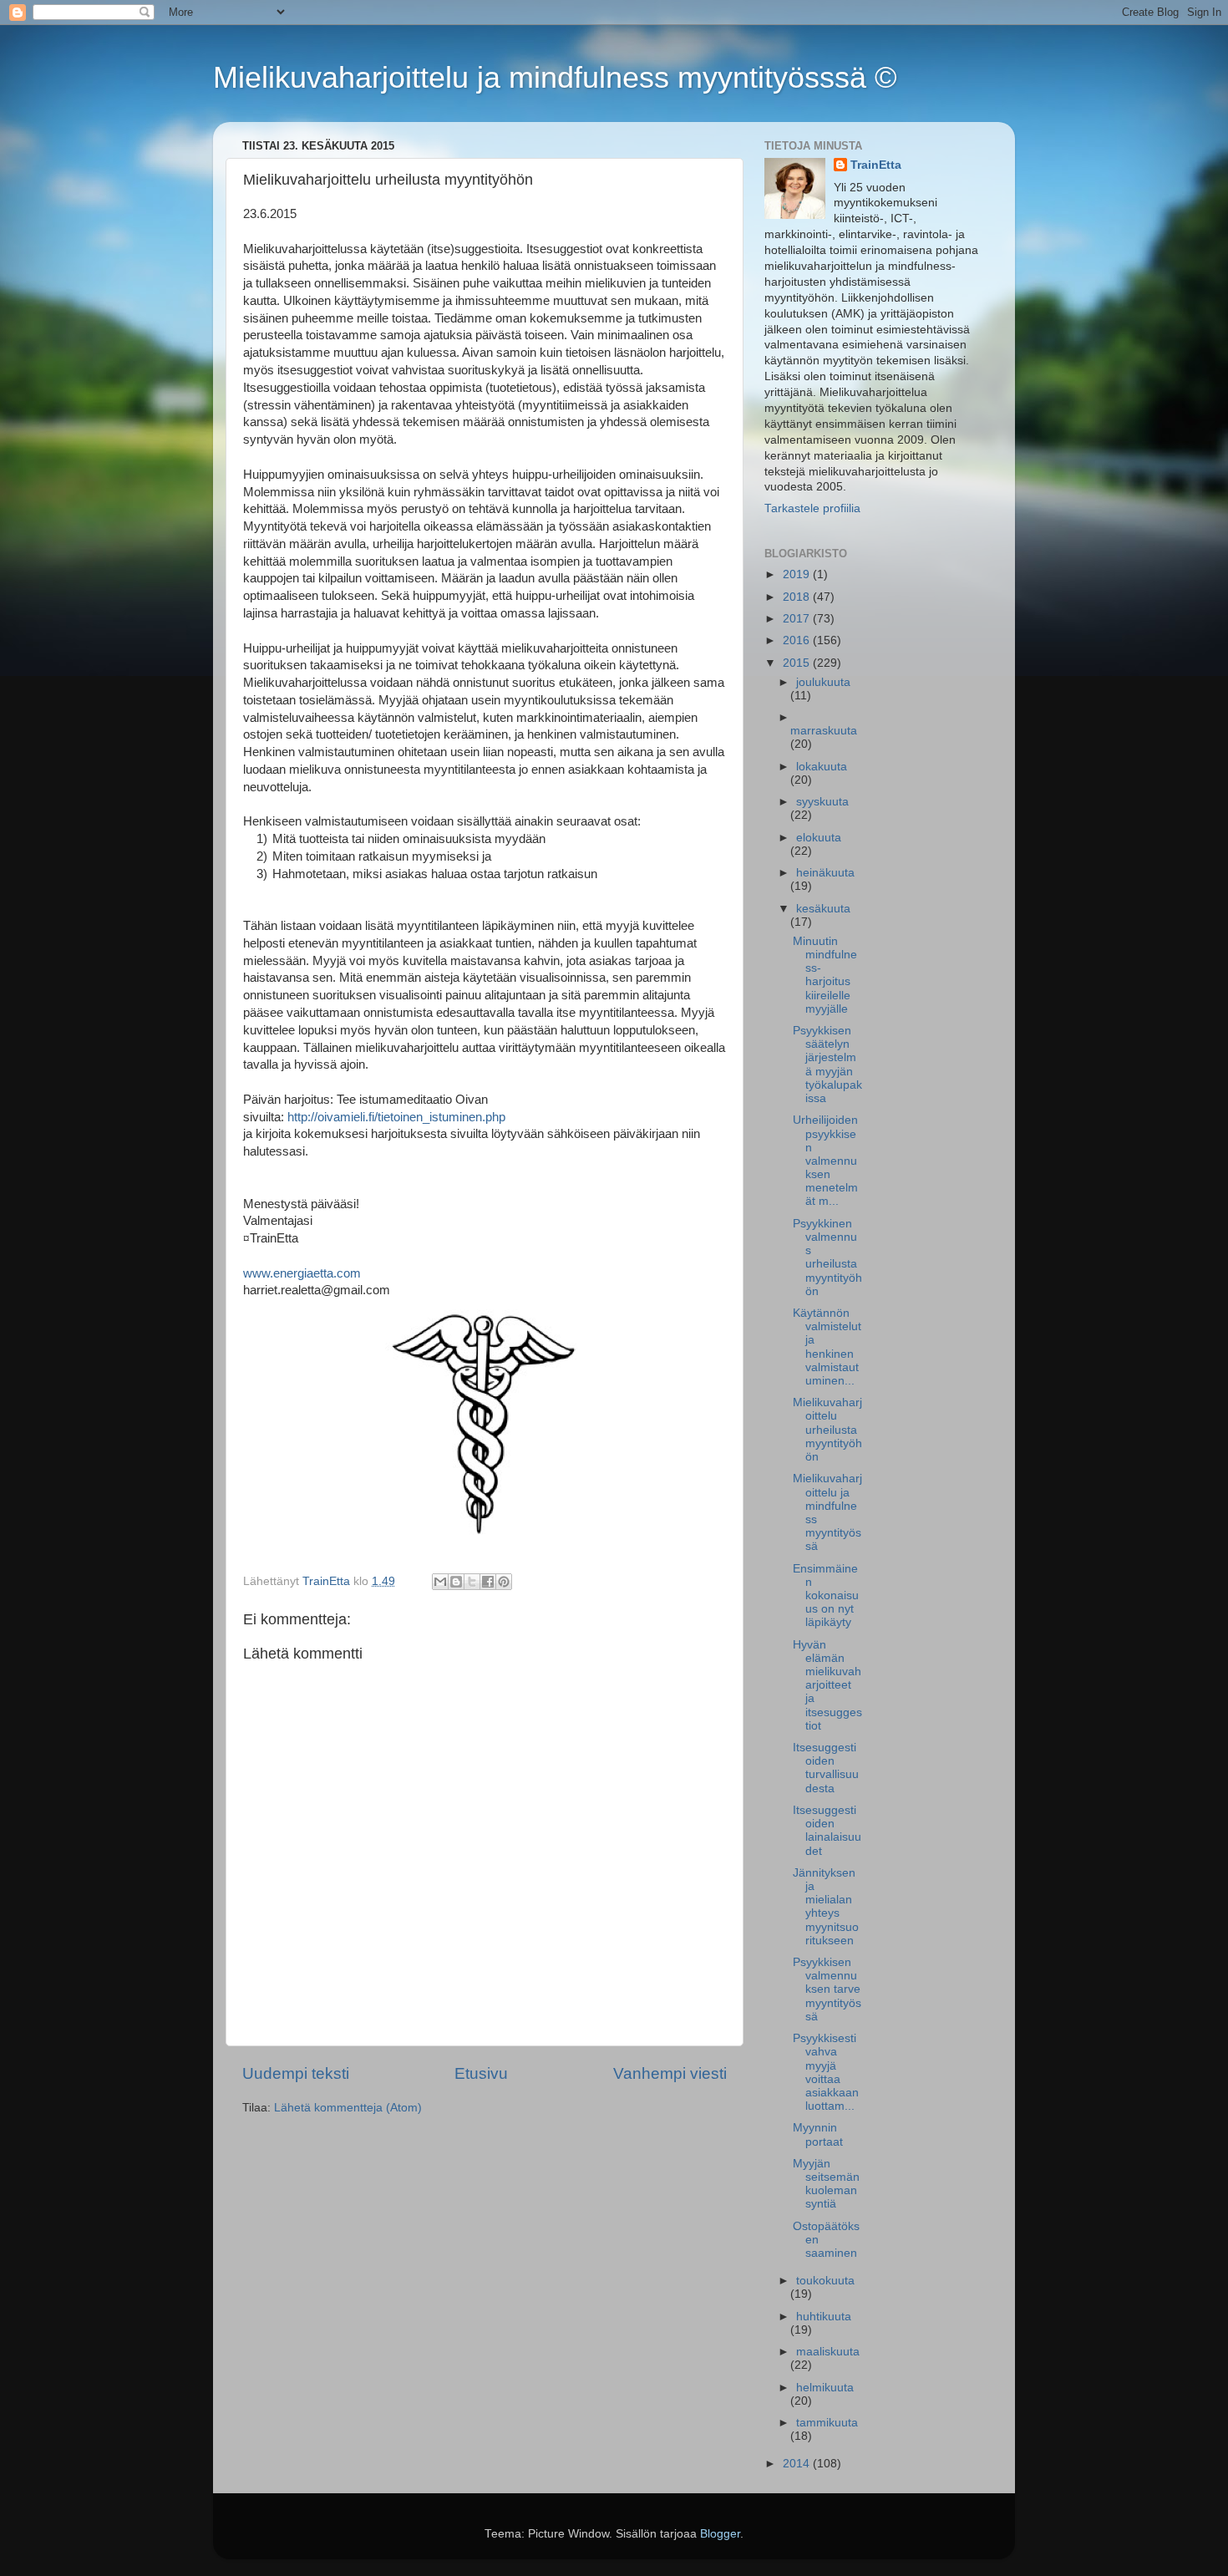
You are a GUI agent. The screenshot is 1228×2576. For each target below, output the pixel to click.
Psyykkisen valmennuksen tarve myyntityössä (827, 1989)
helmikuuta (825, 2388)
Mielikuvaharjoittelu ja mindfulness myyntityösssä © (555, 77)
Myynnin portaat (818, 2134)
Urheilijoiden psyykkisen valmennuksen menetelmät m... (825, 1161)
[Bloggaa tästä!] (456, 1582)
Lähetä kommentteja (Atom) (348, 2108)
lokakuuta (822, 767)
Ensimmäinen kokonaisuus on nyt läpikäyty (826, 1596)
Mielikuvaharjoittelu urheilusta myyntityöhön (827, 1430)
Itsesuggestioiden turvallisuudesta (826, 1768)
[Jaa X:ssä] (472, 1582)
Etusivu (481, 2073)
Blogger (720, 2534)
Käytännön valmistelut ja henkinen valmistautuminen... (827, 1347)
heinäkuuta (825, 873)
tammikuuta (827, 2423)
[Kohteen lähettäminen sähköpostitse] (440, 1582)
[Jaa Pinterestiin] (504, 1582)
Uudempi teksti (296, 2073)
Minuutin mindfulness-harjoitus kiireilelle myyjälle (825, 975)
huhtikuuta (824, 2317)
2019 (798, 574)
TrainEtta (876, 165)
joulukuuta (823, 682)
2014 (798, 2464)
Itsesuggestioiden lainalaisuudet (827, 1831)
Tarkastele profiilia (812, 508)
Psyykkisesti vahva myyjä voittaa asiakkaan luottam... (826, 2072)
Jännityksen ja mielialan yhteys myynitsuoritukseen (826, 1907)
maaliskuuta (828, 2352)
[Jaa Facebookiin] (488, 1582)
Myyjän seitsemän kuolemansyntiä (826, 2184)
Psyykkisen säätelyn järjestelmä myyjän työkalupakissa (827, 1064)
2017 (798, 619)
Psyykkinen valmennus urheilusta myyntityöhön (827, 1258)
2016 (798, 640)
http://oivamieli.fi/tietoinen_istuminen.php (396, 1117)
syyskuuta (822, 802)
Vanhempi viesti (670, 2073)
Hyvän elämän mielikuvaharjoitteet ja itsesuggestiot (827, 1685)
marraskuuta (824, 731)
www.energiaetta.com (302, 1273)
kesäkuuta (823, 909)
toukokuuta (825, 2281)
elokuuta (819, 838)
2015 (798, 663)
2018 (798, 597)
